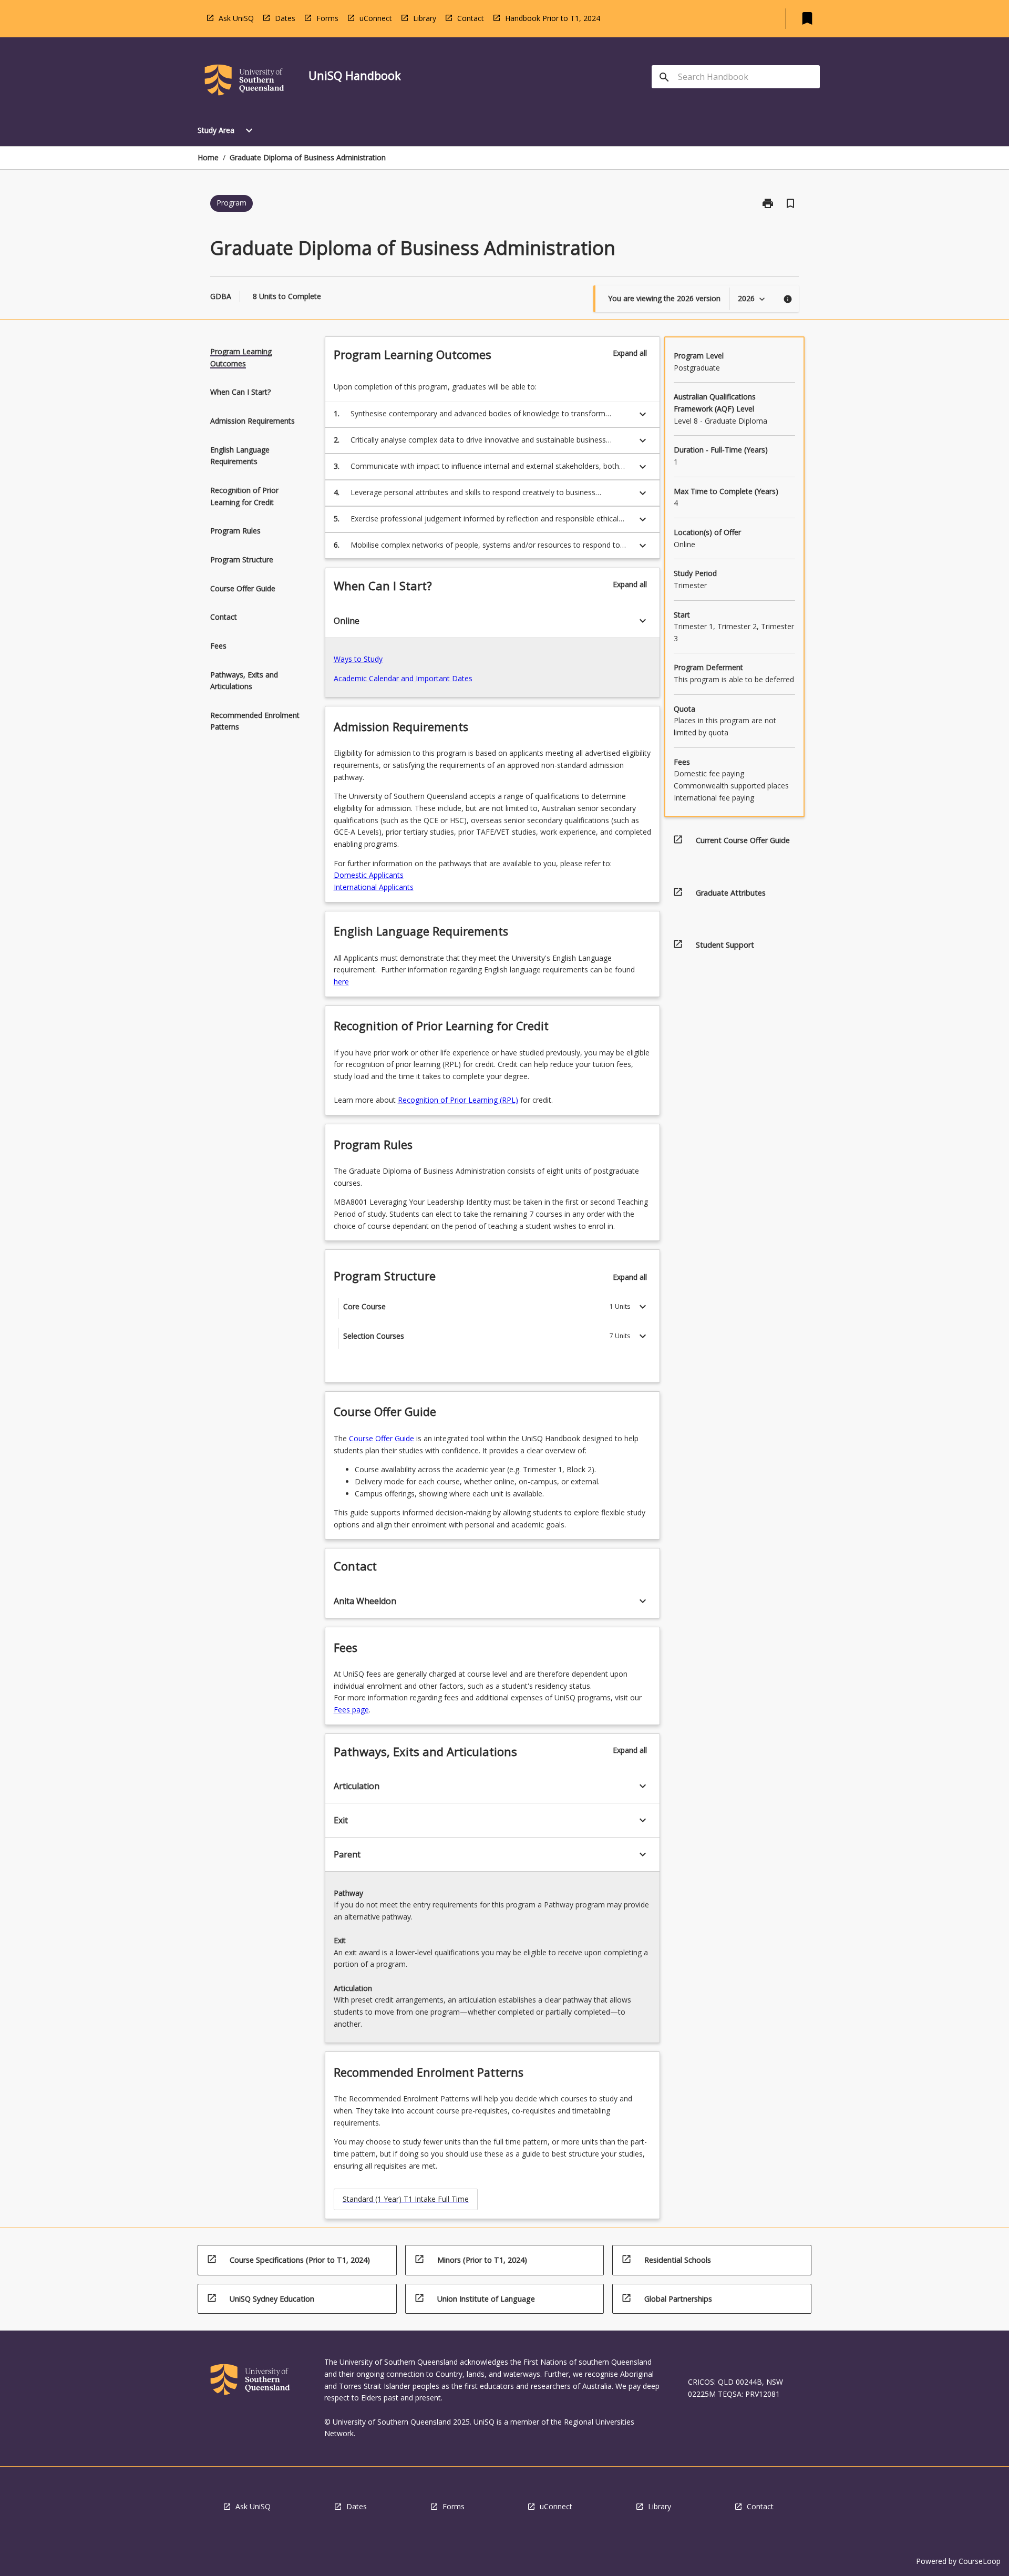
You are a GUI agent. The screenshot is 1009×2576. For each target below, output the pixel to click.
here (341, 982)
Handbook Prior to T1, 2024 (553, 18)
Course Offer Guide (382, 1438)
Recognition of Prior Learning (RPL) (458, 1100)
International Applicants (374, 887)
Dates (285, 18)
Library (425, 18)
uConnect (376, 18)
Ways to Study (358, 659)
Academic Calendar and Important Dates (403, 678)
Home (208, 157)
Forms (327, 18)
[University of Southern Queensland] (244, 82)
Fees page (351, 1710)
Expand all (630, 353)
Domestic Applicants (369, 875)
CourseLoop (980, 2561)
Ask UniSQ (236, 18)
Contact (471, 18)
